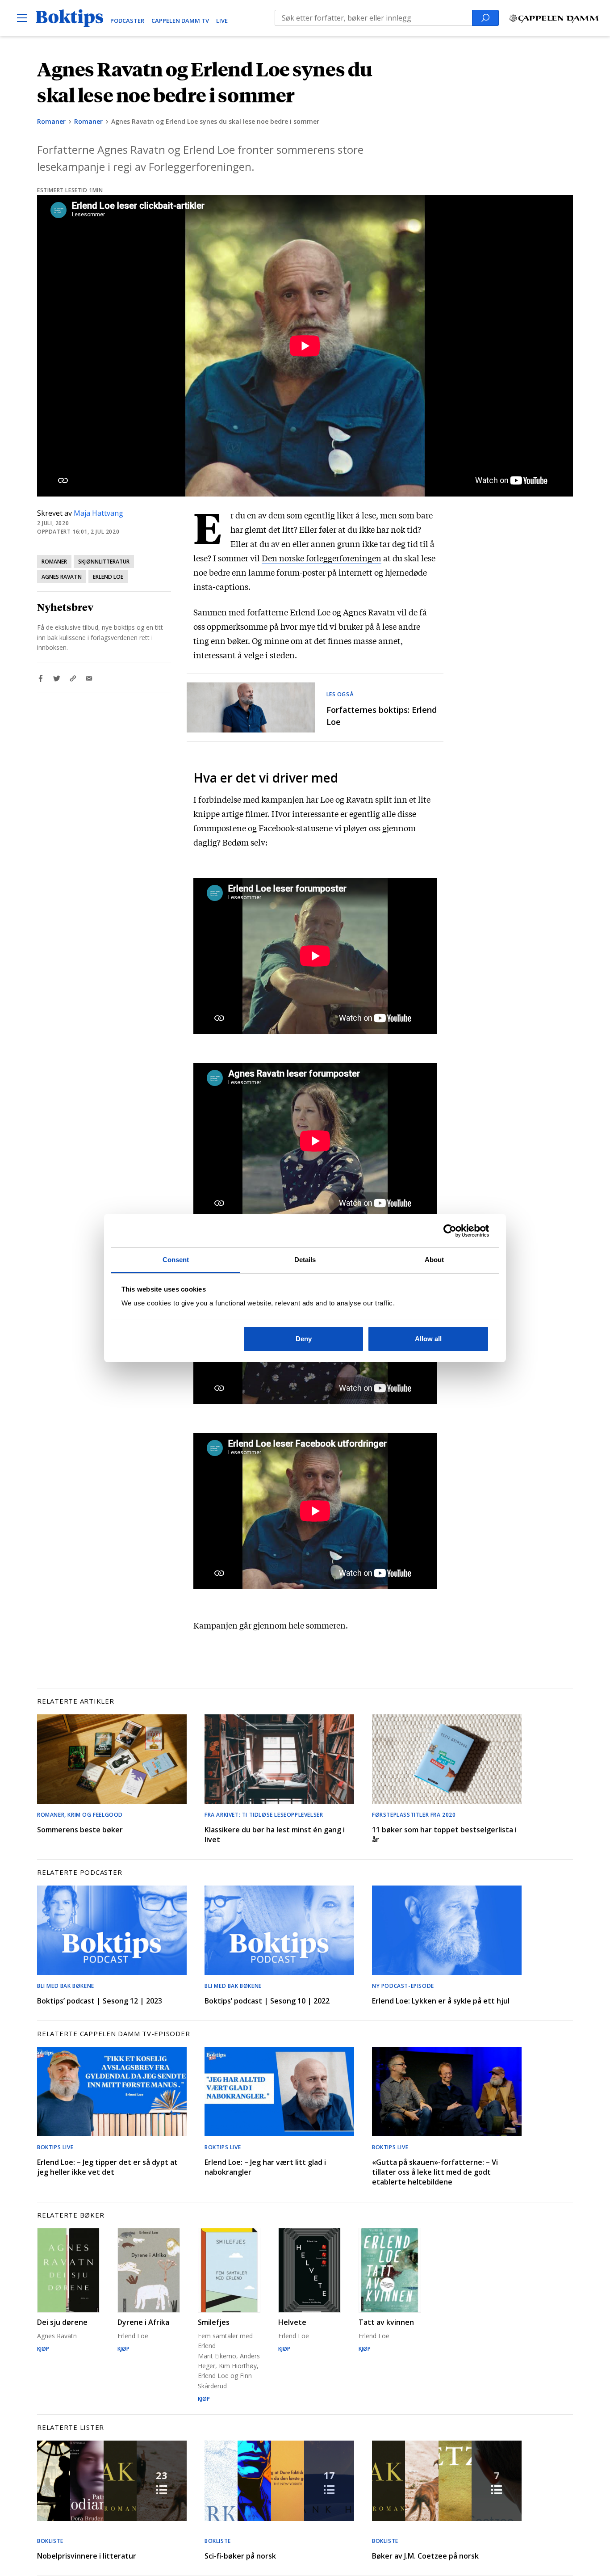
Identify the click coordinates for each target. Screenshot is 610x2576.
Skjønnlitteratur (104, 562)
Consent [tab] (176, 1260)
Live (222, 21)
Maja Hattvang (98, 513)
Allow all (428, 1339)
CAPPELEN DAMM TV (180, 21)
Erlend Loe (108, 577)
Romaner (51, 121)
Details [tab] (305, 1260)
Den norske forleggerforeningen (322, 558)
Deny (304, 1339)
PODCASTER (127, 21)
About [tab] (435, 1260)
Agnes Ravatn (62, 577)
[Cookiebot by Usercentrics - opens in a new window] (450, 1231)
